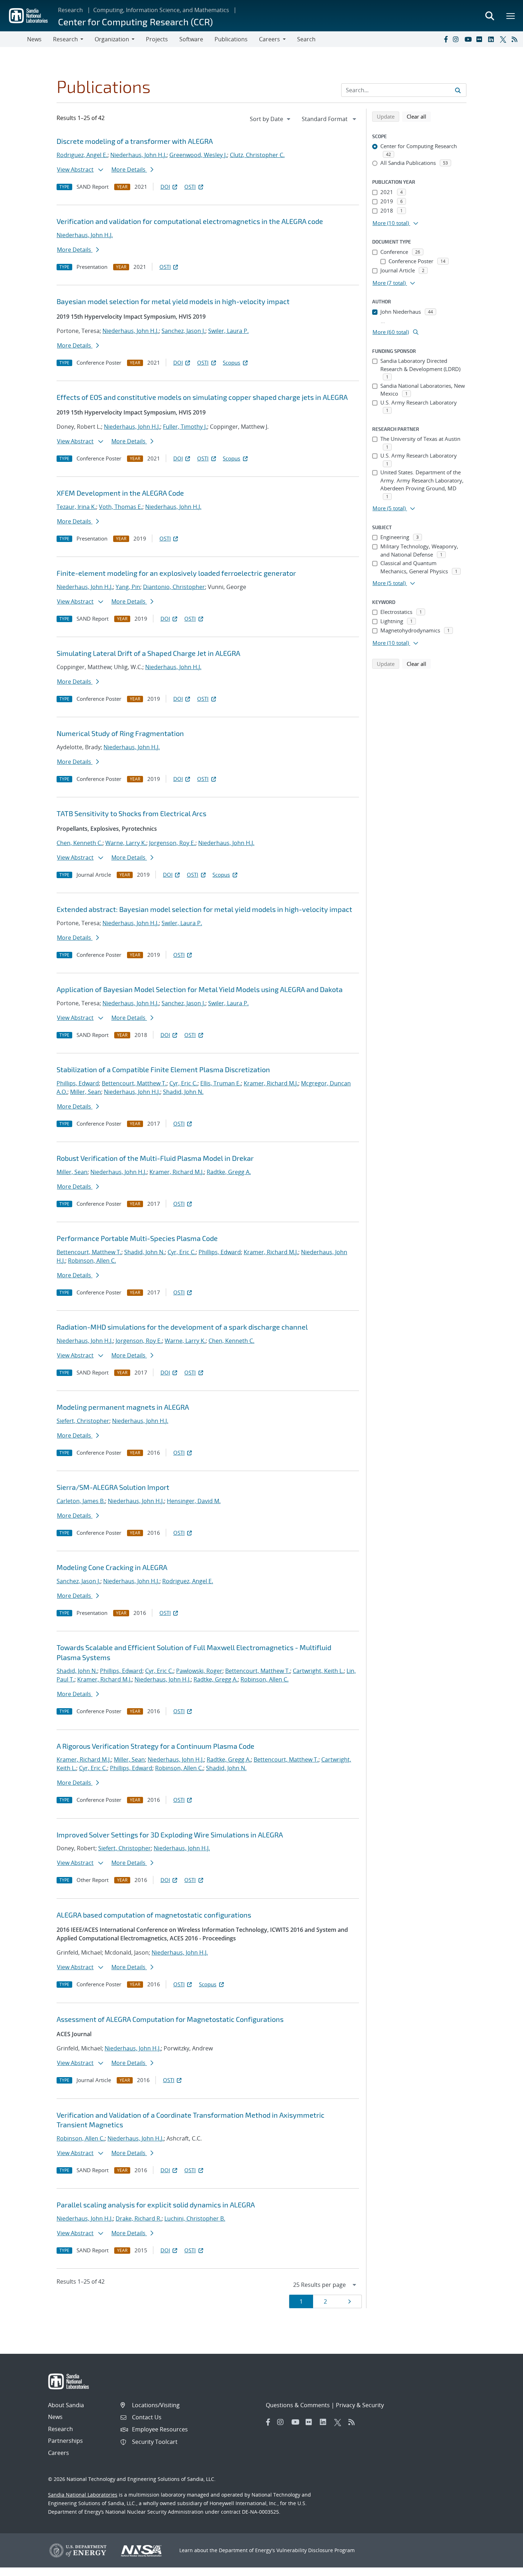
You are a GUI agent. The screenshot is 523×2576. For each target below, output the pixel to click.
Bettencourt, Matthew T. (134, 1083)
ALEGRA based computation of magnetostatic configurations (154, 1915)
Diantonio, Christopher (174, 587)
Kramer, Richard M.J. (271, 1083)
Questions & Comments (298, 2405)
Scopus (231, 363)
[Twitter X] (504, 39)
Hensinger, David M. (194, 1501)
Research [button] (65, 39)
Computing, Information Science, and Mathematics (161, 10)
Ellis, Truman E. (221, 1083)
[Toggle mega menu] (511, 16)
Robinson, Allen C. (92, 1261)
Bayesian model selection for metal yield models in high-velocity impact (173, 301)
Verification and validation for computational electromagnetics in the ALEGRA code (190, 221)
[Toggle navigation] (14, 39)
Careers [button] (270, 39)
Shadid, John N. (183, 1092)
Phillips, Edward (78, 1083)
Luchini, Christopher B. (195, 2218)
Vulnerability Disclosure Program (316, 2550)
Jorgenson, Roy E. (172, 843)
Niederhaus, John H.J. (138, 155)
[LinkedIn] (492, 39)
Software (191, 39)
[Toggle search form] (490, 16)
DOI (165, 187)
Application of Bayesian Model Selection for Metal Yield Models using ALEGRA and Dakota (200, 989)
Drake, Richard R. (139, 2218)
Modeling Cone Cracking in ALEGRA (112, 1567)
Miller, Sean (86, 1092)
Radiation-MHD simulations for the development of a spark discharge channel (182, 1327)
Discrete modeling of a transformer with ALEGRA (135, 141)
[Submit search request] (458, 90)
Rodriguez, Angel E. (82, 155)
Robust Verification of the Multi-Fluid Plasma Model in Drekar (155, 1158)
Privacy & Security (360, 2405)
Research (70, 10)
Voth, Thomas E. (121, 507)
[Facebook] (445, 39)
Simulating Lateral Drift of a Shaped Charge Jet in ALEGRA (148, 653)
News (34, 39)
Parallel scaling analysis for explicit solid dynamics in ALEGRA (156, 2205)
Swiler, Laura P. (228, 331)
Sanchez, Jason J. (183, 331)
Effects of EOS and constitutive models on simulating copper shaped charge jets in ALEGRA (202, 397)
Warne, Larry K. (126, 843)
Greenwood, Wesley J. (198, 155)
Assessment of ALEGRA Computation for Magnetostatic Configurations (170, 2019)
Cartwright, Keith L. (318, 1671)
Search (306, 39)
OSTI (190, 187)
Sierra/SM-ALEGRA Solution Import (113, 1487)
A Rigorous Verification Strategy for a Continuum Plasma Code (155, 1746)
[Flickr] (481, 39)
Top (502, 2568)
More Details (129, 170)
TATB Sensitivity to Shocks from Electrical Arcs (131, 813)
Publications (231, 39)
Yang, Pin (128, 587)
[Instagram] (457, 39)
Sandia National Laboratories (83, 2495)
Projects (157, 39)
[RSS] (516, 39)
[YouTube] (469, 39)
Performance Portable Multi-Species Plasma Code (137, 1238)
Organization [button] (112, 39)
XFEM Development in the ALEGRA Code (120, 493)
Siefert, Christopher (83, 1421)
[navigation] (271, 119)
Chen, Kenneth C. (80, 843)
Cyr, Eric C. (183, 1083)
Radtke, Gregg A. (229, 1172)
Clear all (419, 116)
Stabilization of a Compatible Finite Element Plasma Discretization (163, 1069)
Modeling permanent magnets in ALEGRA (123, 1407)
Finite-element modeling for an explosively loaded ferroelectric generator (176, 573)
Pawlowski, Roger (199, 1671)
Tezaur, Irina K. (76, 507)
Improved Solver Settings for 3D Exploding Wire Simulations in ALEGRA (170, 1835)
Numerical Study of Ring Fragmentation (120, 733)
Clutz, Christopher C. (257, 155)
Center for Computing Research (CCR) (135, 22)
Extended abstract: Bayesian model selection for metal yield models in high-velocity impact (204, 909)
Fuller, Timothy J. (185, 427)
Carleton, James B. (81, 1501)
